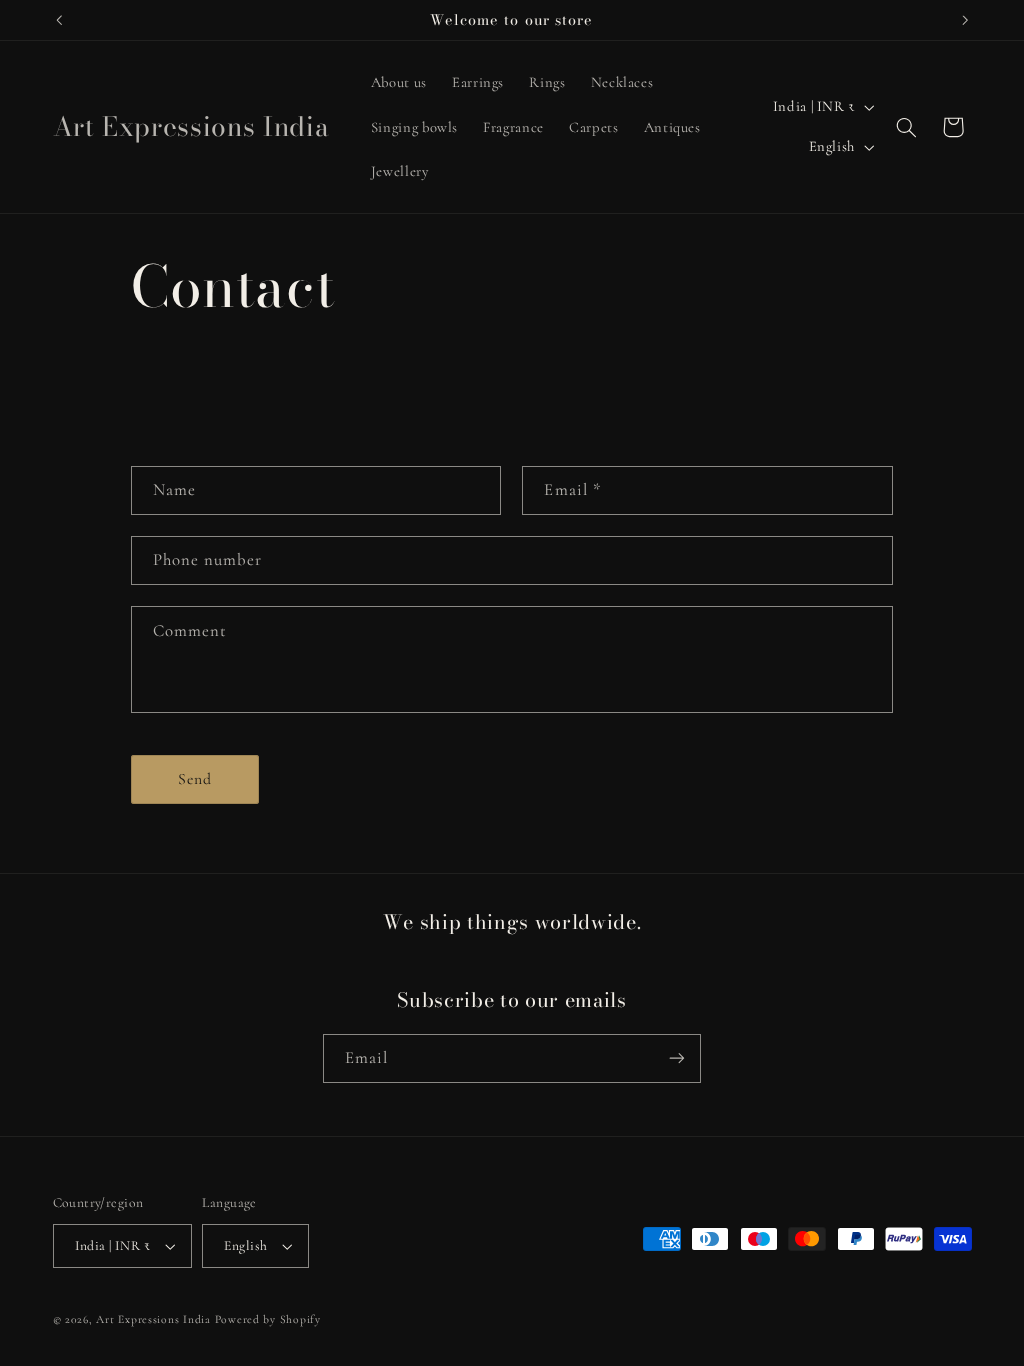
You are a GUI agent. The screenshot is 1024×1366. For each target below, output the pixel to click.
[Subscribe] (677, 1058)
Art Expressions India (153, 1319)
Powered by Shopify (268, 1319)
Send (195, 779)
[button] (906, 127)
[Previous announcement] (59, 20)
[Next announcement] (965, 20)
